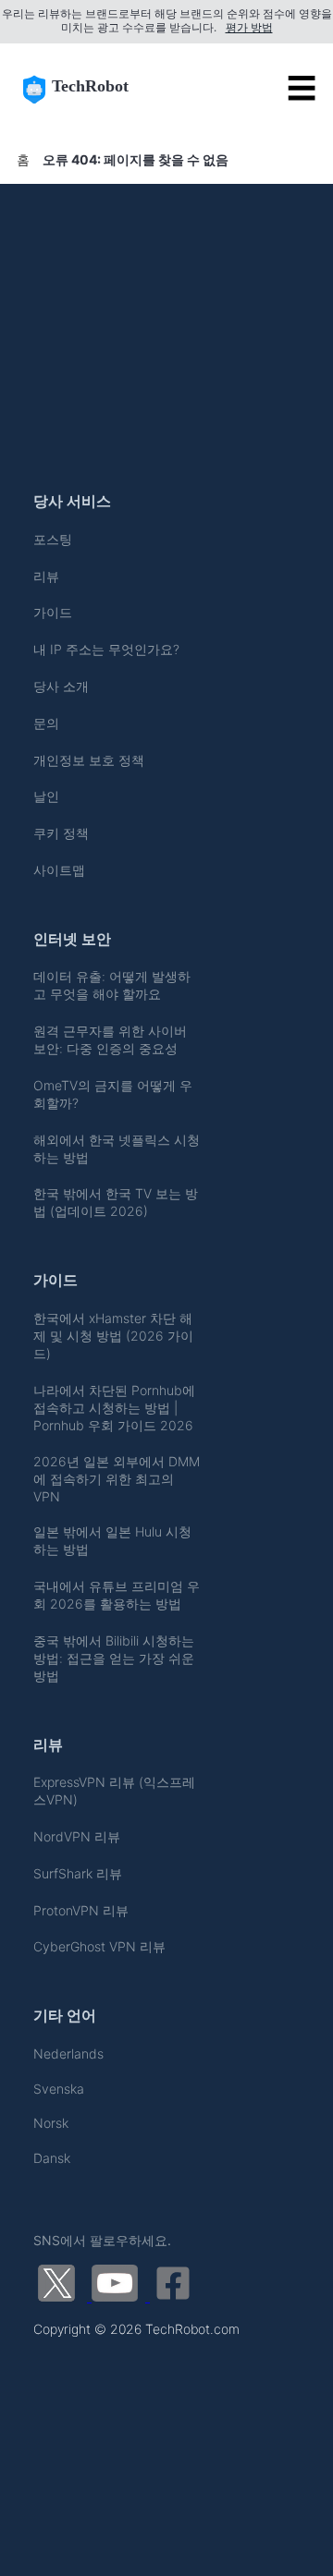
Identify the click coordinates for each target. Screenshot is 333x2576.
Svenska (59, 2089)
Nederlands (68, 2054)
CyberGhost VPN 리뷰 (99, 1946)
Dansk (52, 2158)
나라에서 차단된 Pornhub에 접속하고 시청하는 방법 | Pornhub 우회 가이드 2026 (114, 1408)
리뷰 (46, 576)
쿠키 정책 (61, 833)
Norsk (51, 2123)
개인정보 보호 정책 (89, 760)
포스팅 (53, 539)
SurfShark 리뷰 (78, 1873)
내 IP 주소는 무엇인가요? (106, 649)
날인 (46, 796)
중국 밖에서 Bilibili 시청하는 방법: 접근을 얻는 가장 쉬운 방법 (114, 1658)
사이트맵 (59, 870)
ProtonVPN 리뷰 (81, 1910)
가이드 (53, 612)
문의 (46, 723)
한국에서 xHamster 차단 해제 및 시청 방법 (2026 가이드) (113, 1336)
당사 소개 (61, 686)
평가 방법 (249, 28)
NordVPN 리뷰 (77, 1836)
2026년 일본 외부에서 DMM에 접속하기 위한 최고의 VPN (117, 1479)
